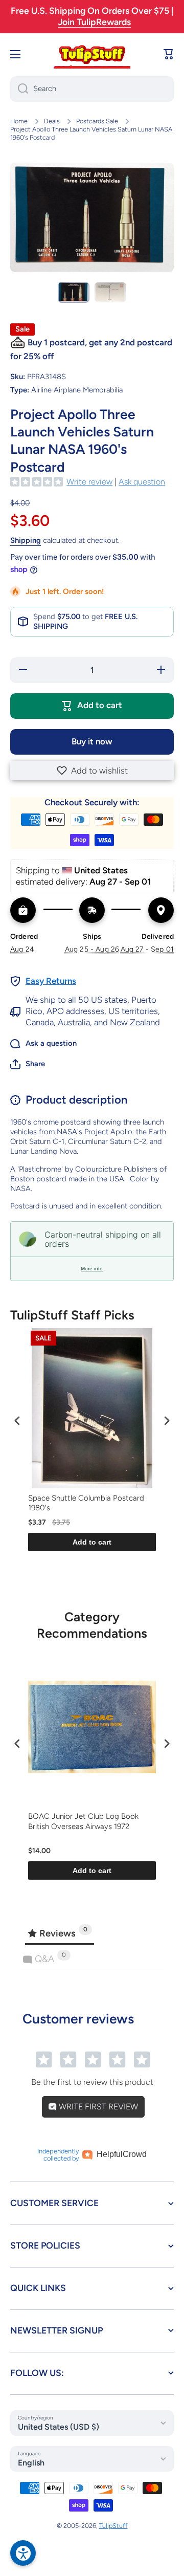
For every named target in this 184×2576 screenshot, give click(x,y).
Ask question (142, 482)
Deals (52, 121)
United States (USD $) (59, 2427)
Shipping (26, 540)
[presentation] (17, 1421)
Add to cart (92, 1542)
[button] (92, 770)
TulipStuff (113, 2526)
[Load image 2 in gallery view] (110, 292)
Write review (89, 482)
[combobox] (92, 89)
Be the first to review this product (92, 2082)
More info (92, 1269)
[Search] (19, 89)
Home (19, 121)
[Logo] (92, 54)
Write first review (97, 2107)
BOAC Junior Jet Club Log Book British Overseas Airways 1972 (83, 1821)
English (31, 2463)
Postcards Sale (97, 121)
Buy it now (92, 741)
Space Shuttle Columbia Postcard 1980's (86, 1503)
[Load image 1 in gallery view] (74, 292)
